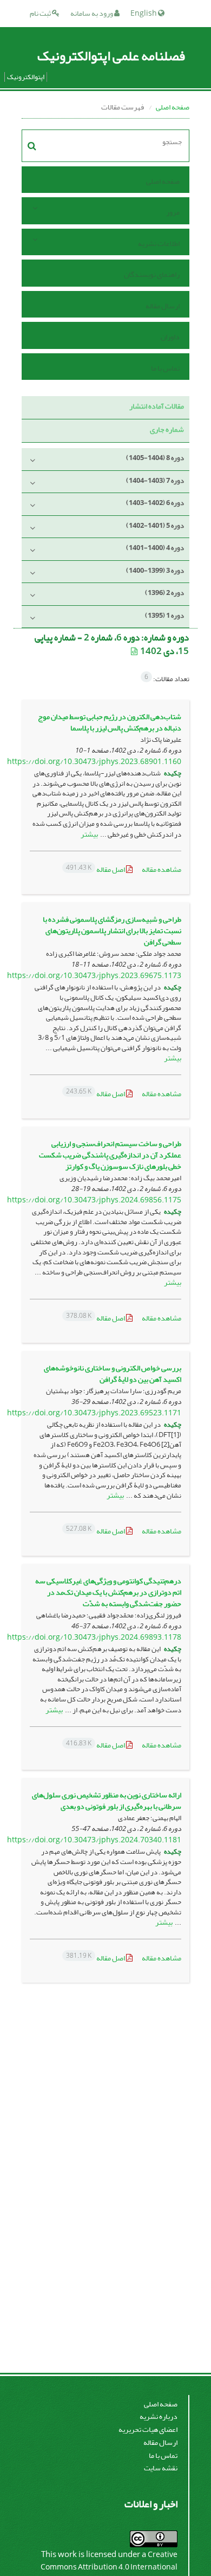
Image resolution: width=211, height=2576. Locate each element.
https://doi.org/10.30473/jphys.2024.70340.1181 (94, 1840)
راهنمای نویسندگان (152, 274)
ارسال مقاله (163, 306)
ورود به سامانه (92, 13)
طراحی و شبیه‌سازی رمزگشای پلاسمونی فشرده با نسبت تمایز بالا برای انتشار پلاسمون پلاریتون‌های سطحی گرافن (112, 931)
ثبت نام (41, 13)
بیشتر (89, 834)
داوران (170, 337)
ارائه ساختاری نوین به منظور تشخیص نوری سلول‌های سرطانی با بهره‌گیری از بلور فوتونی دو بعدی (107, 1801)
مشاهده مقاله (161, 869)
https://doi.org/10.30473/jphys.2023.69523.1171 (94, 1413)
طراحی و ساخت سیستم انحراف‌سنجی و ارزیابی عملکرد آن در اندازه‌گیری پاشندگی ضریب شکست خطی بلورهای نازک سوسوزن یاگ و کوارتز (110, 1155)
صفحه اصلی (173, 107)
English (144, 13)
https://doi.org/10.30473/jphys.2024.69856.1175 (94, 1200)
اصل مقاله (96, 869)
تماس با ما (165, 368)
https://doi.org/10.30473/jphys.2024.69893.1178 (94, 1637)
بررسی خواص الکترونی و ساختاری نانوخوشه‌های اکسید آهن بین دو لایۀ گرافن (113, 1374)
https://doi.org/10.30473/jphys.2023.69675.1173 (94, 976)
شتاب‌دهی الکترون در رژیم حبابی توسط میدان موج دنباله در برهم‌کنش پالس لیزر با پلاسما (110, 722)
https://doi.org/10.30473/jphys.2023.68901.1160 (94, 762)
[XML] (135, 652)
